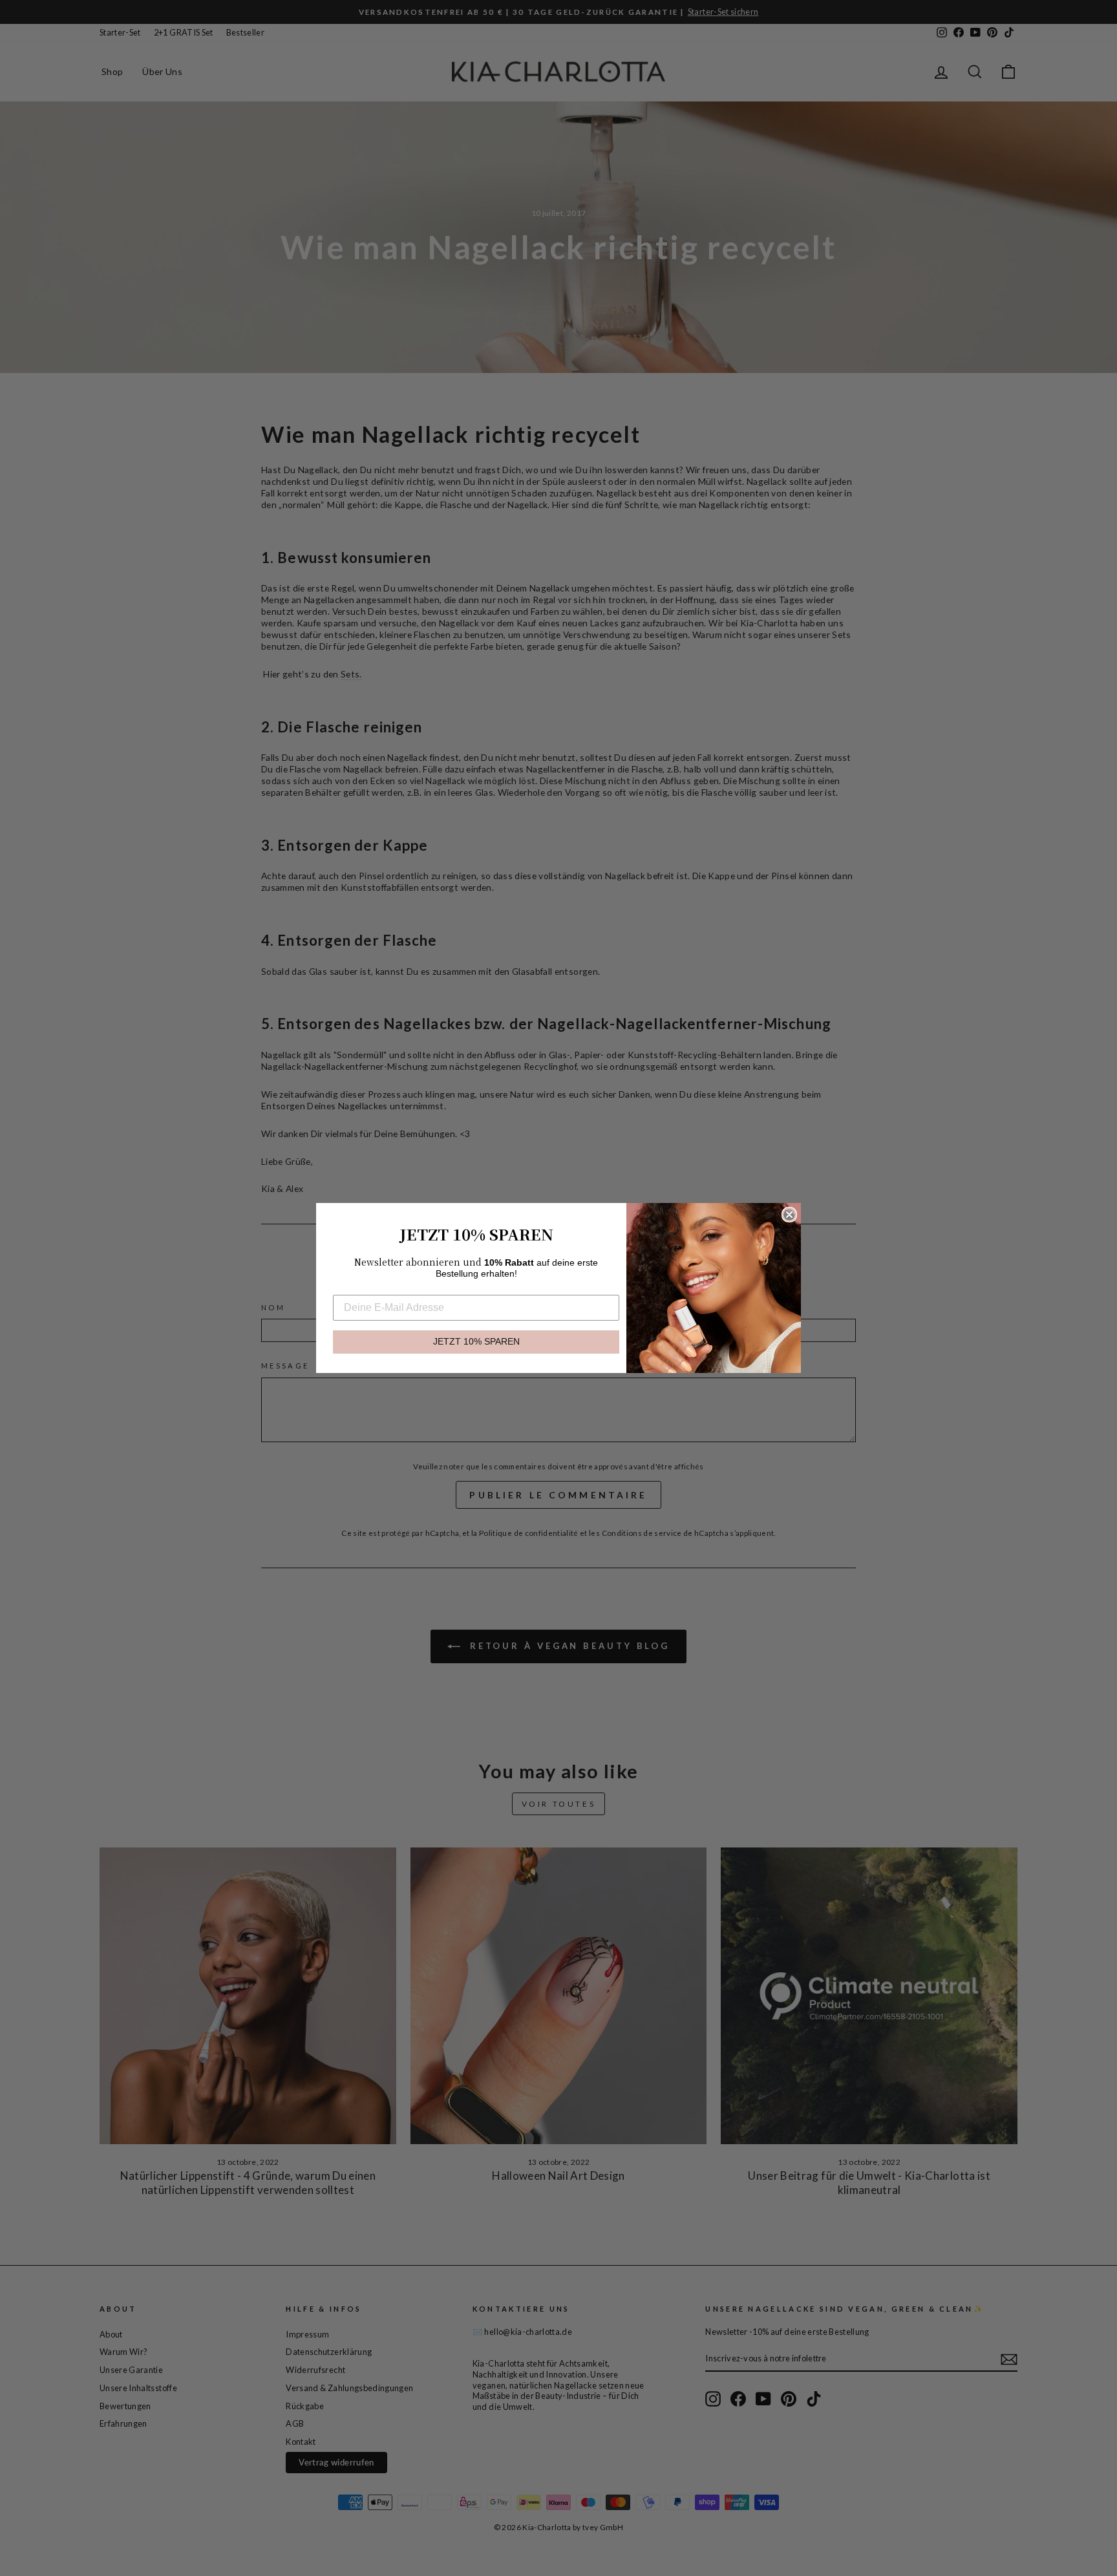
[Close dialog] (789, 1215)
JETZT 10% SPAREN (476, 1342)
